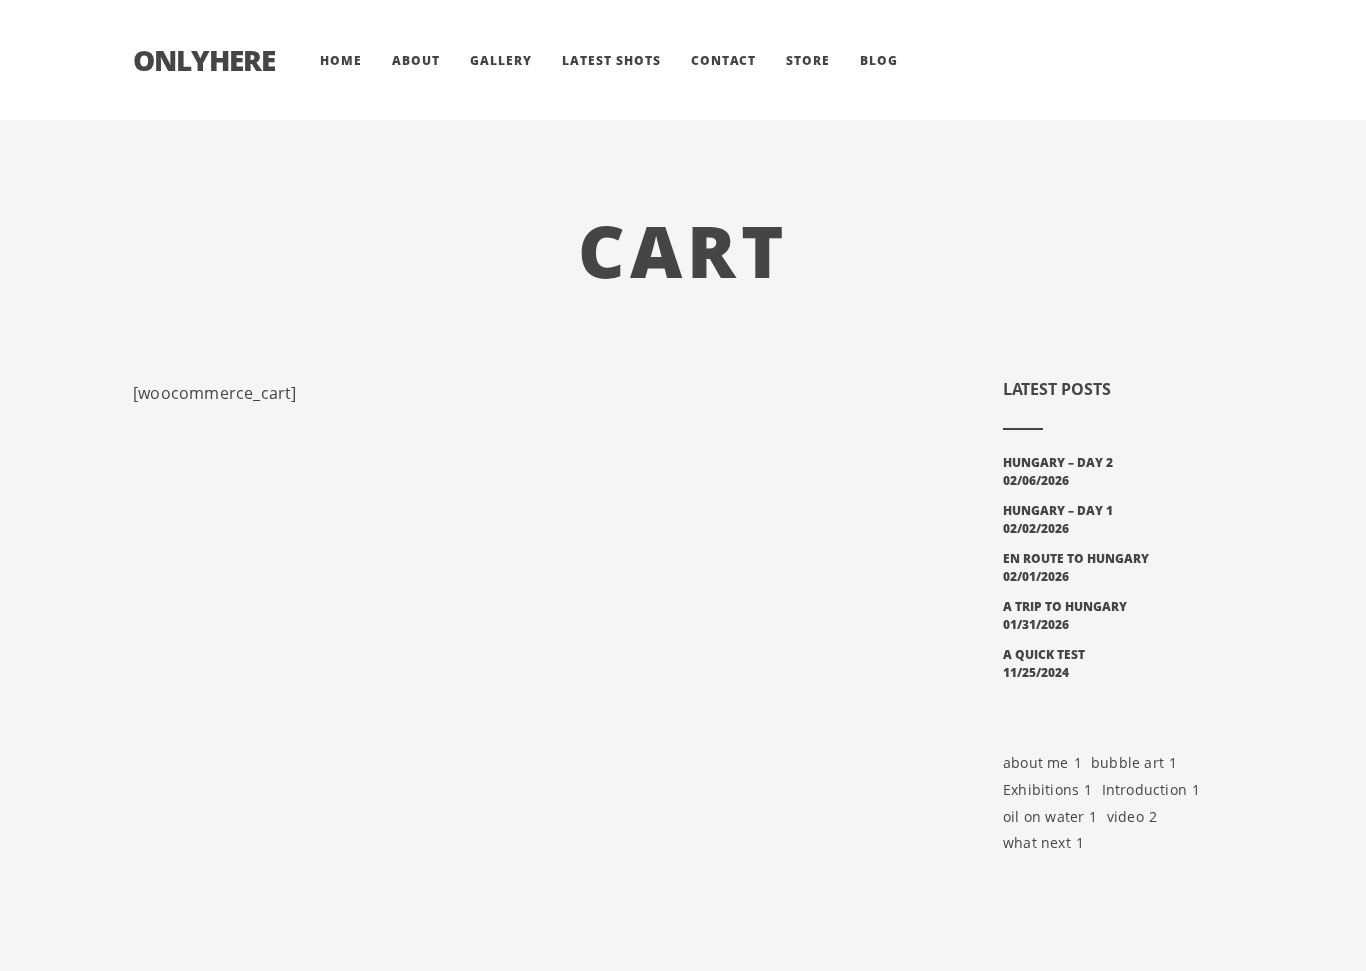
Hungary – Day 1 (1058, 510)
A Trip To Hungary (1065, 606)
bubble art (1134, 762)
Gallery (501, 60)
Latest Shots (611, 60)
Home (341, 60)
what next (1043, 842)
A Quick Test (1044, 654)
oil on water (1050, 816)
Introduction (1151, 789)
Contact (723, 60)
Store (808, 60)
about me (1042, 762)
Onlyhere (204, 60)
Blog (879, 60)
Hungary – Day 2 (1058, 462)
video (1132, 816)
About (416, 60)
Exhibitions (1047, 789)
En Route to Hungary (1076, 558)
